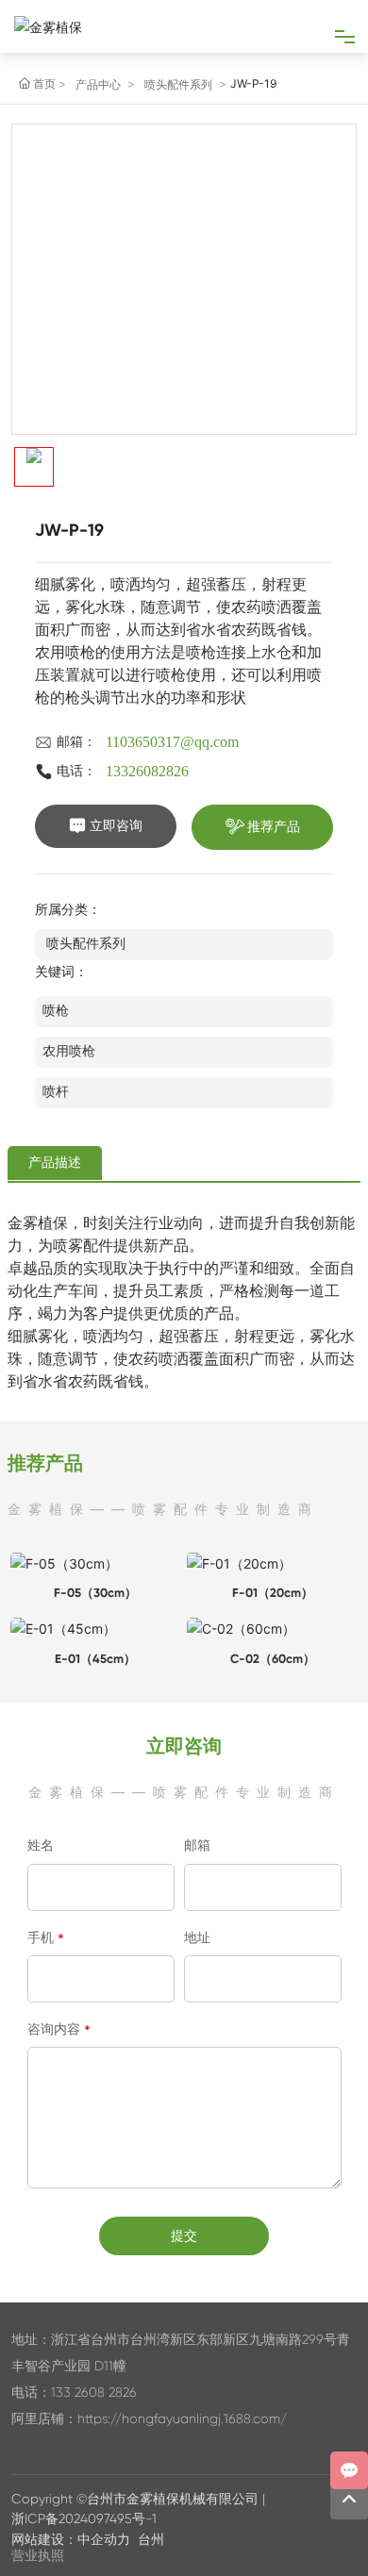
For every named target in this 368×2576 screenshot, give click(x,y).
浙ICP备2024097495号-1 (84, 2518)
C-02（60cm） (273, 1659)
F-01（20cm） (273, 1593)
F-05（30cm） (95, 1593)
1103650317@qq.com (172, 742)
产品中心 (98, 84)
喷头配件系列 (178, 84)
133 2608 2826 (94, 2392)
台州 (151, 2539)
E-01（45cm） (95, 1659)
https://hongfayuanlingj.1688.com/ (182, 2418)
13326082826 (147, 771)
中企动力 (104, 2539)
